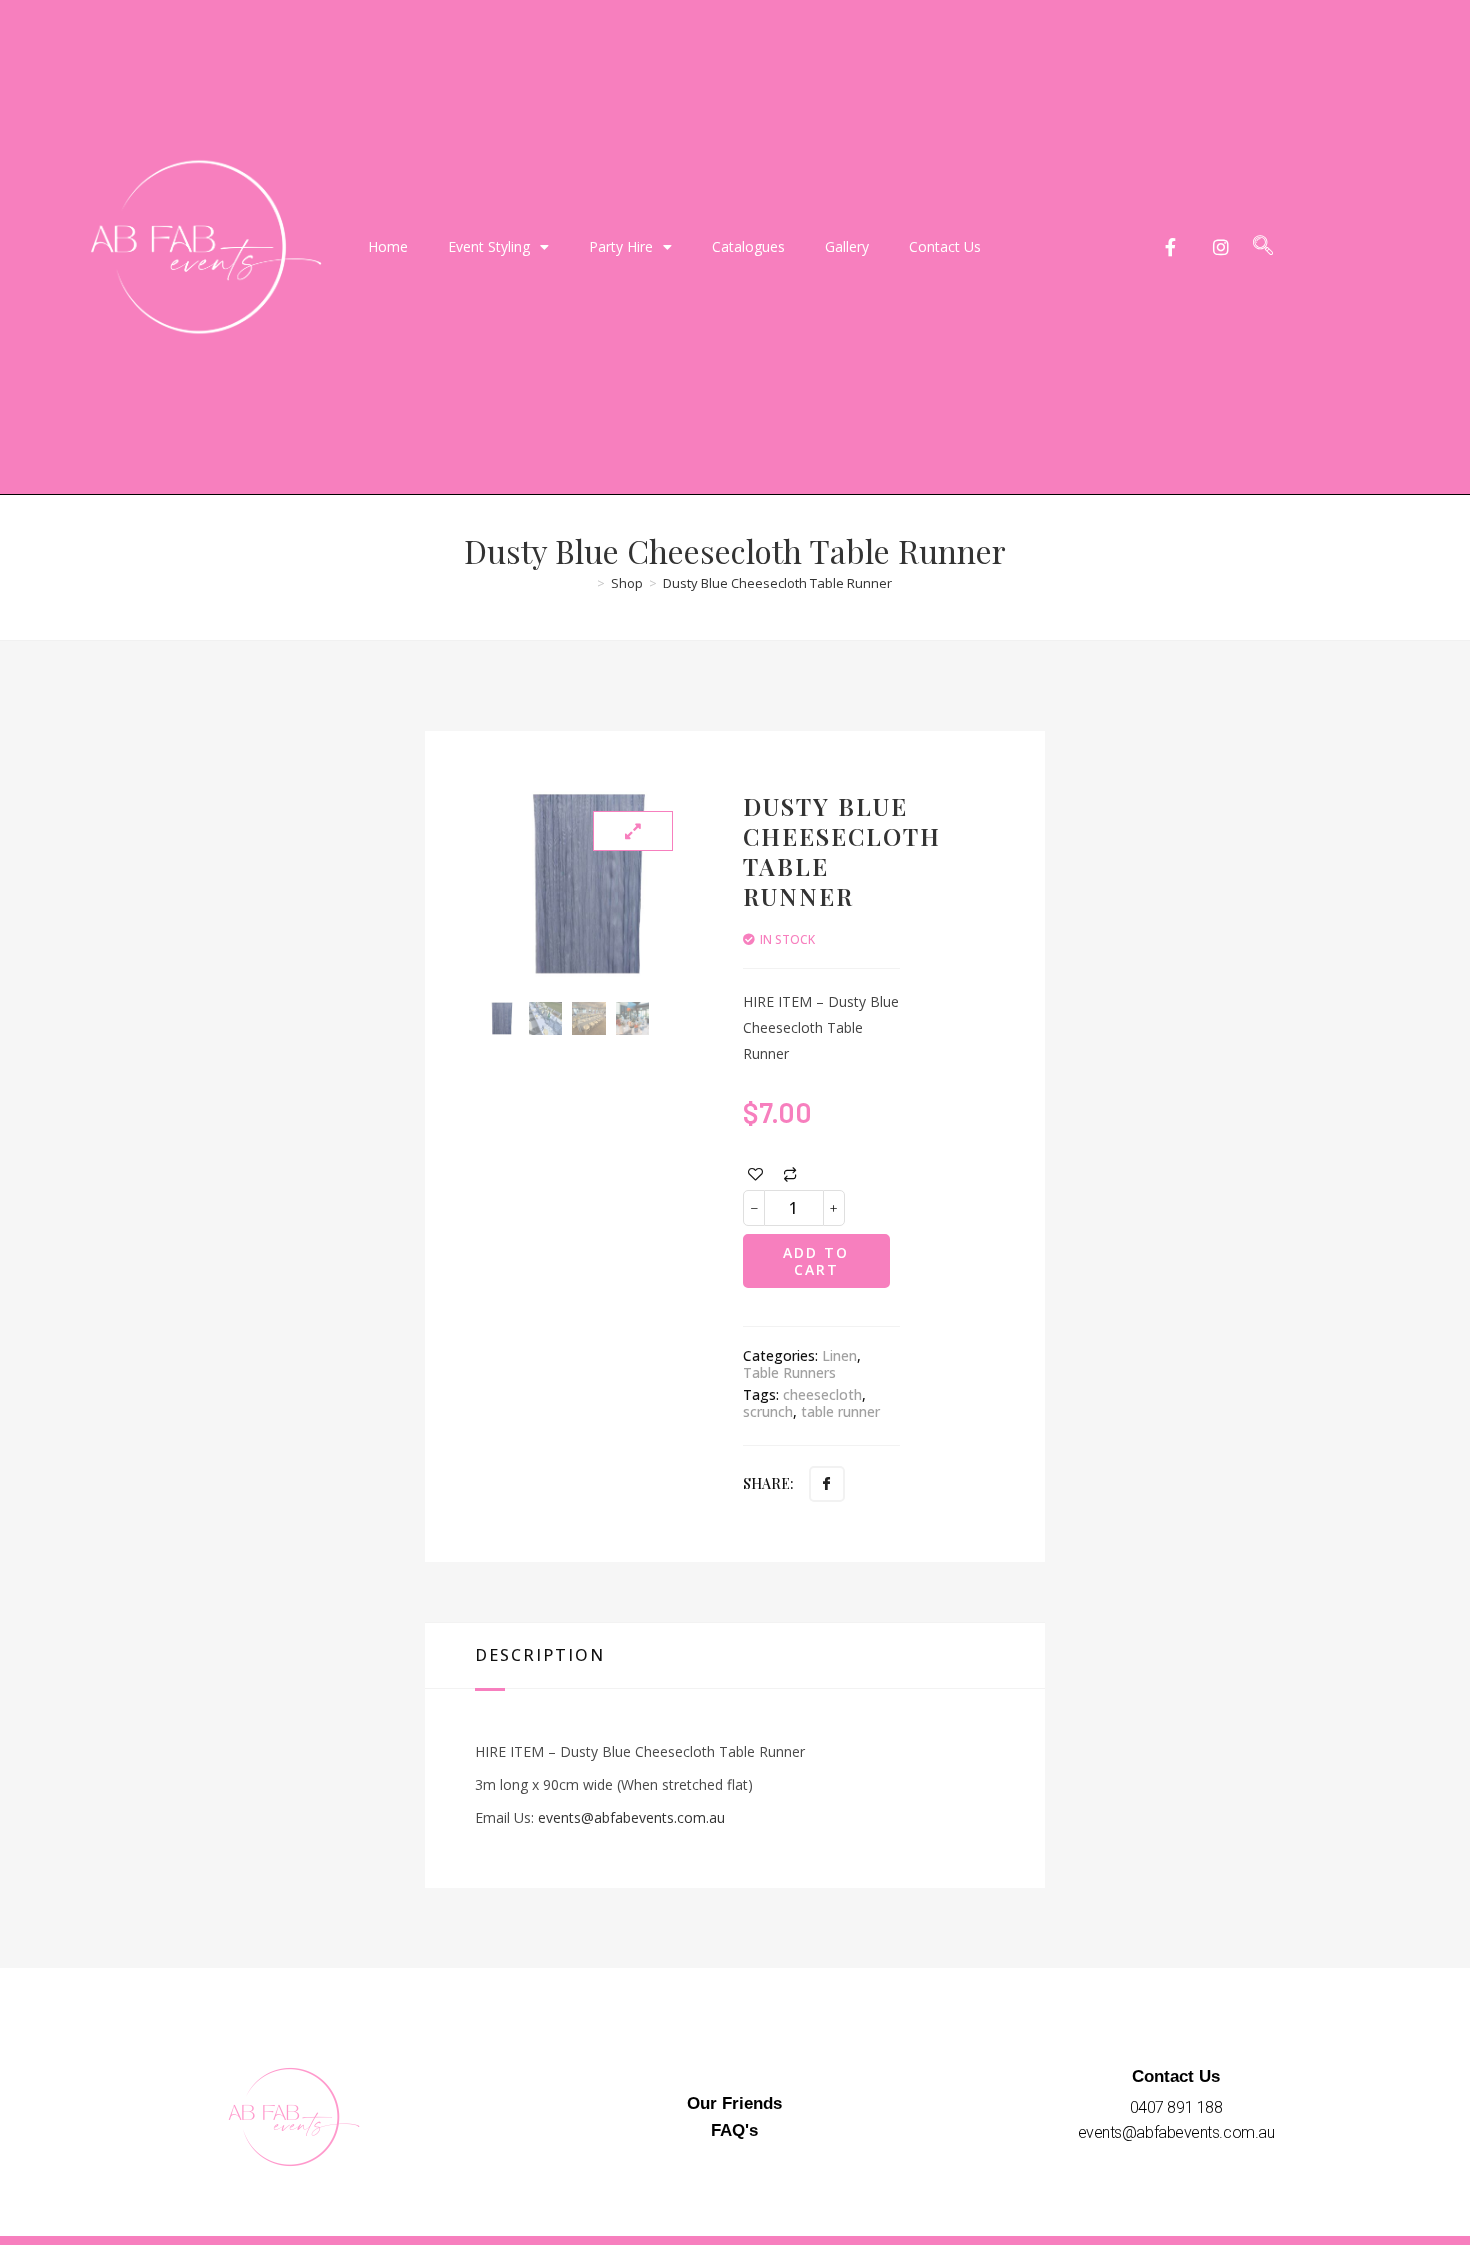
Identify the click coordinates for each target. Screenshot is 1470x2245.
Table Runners (789, 1372)
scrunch (768, 1411)
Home (388, 246)
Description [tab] (540, 1655)
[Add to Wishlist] (755, 1174)
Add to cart (816, 1261)
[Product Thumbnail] (633, 831)
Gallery (847, 246)
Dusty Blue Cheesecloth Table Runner (777, 583)
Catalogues (748, 246)
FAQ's (734, 2130)
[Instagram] (1221, 247)
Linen (839, 1355)
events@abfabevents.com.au (631, 1817)
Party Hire (621, 246)
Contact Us (945, 246)
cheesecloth (822, 1394)
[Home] (584, 583)
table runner (840, 1411)
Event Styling (489, 246)
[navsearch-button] (1263, 247)
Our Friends (734, 2103)
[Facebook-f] (1170, 247)
